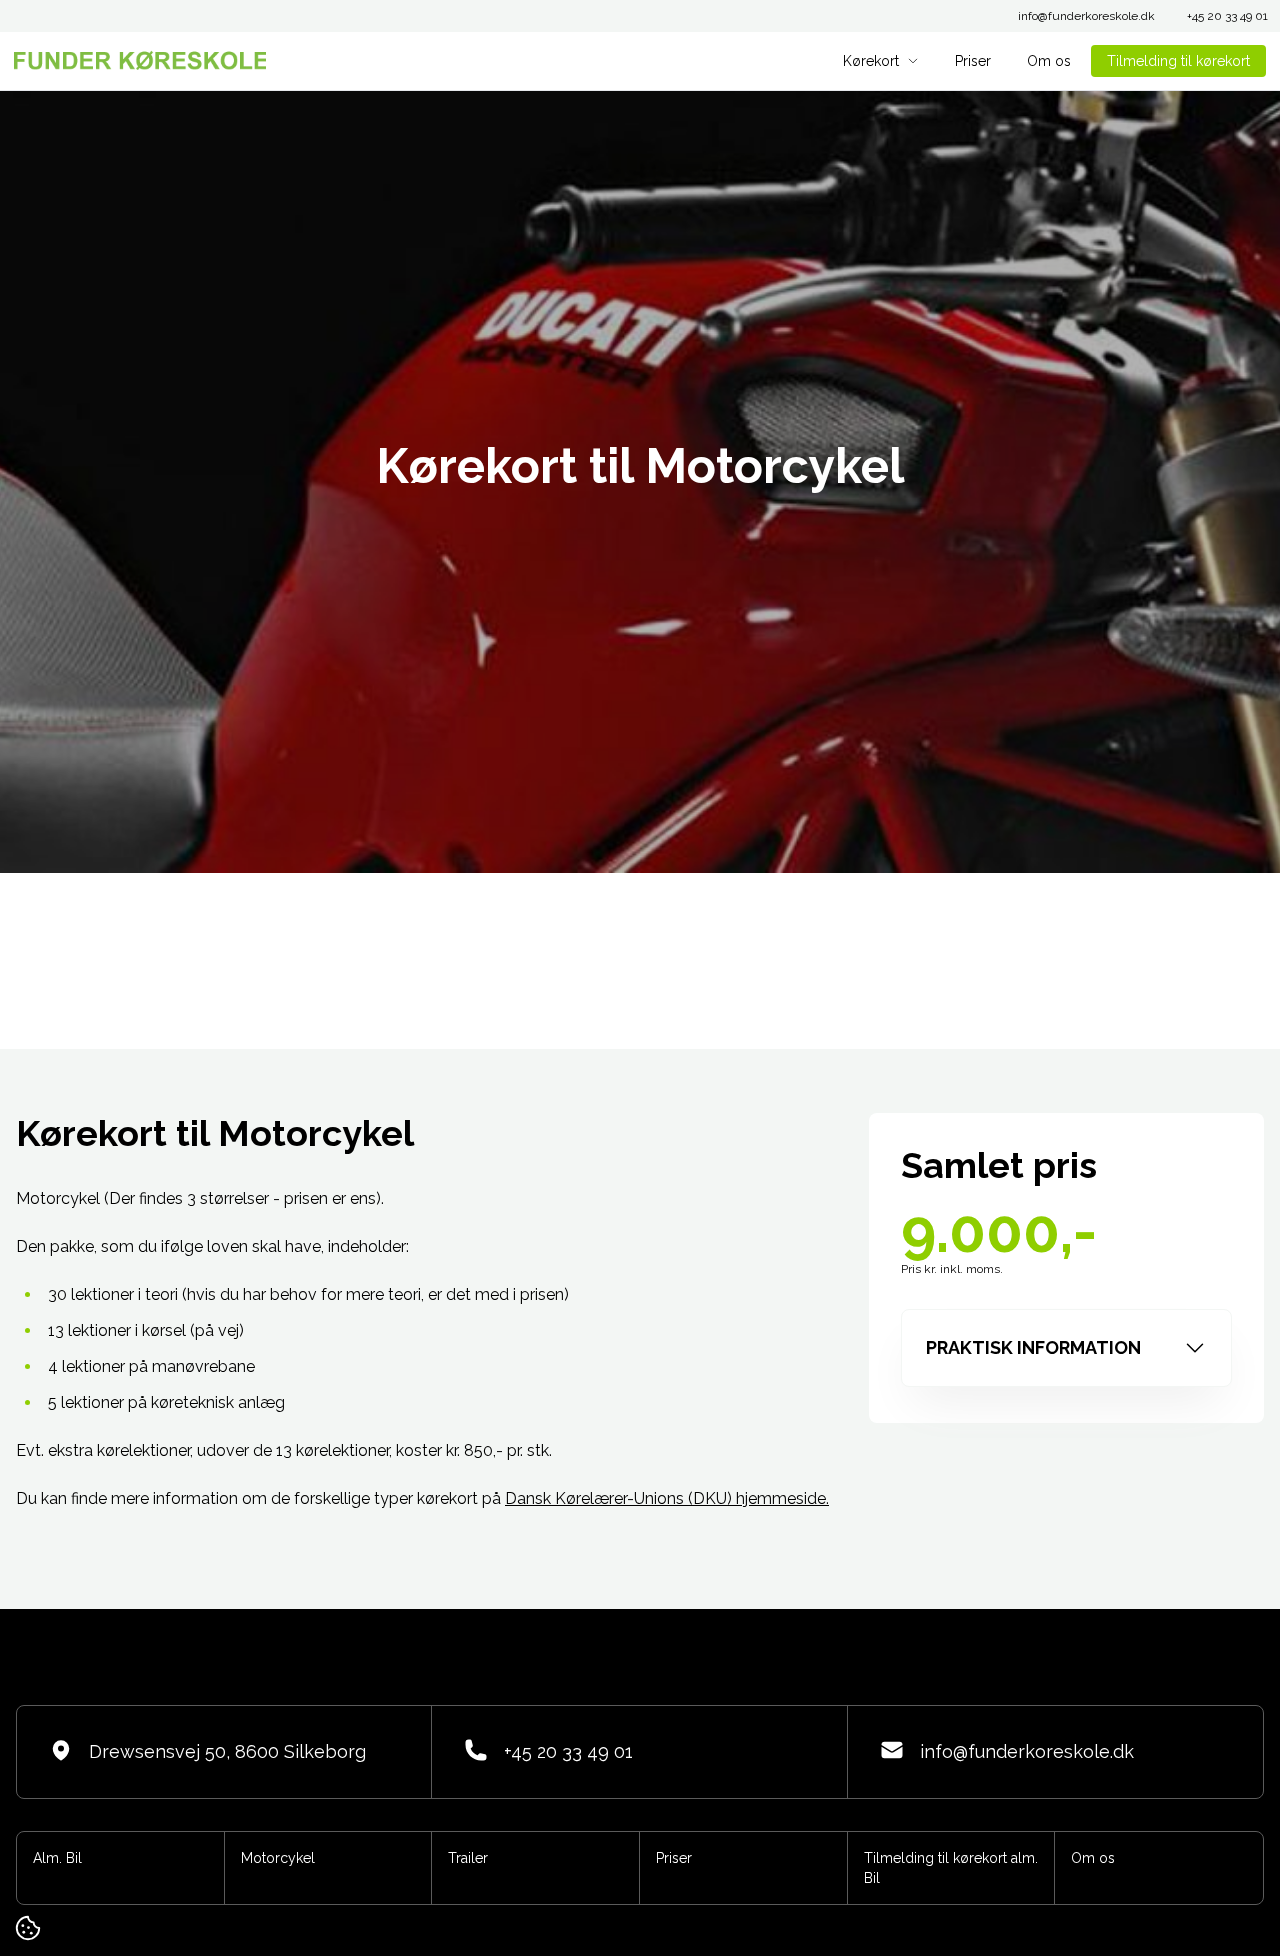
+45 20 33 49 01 (1227, 16)
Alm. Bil (57, 1858)
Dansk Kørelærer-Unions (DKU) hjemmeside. (667, 1498)
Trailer (468, 1858)
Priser (973, 61)
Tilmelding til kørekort (1178, 61)
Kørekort (871, 61)
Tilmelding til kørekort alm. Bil (951, 1868)
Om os (1049, 61)
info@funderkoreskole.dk (1086, 16)
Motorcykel (278, 1858)
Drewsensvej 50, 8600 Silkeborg (227, 1751)
